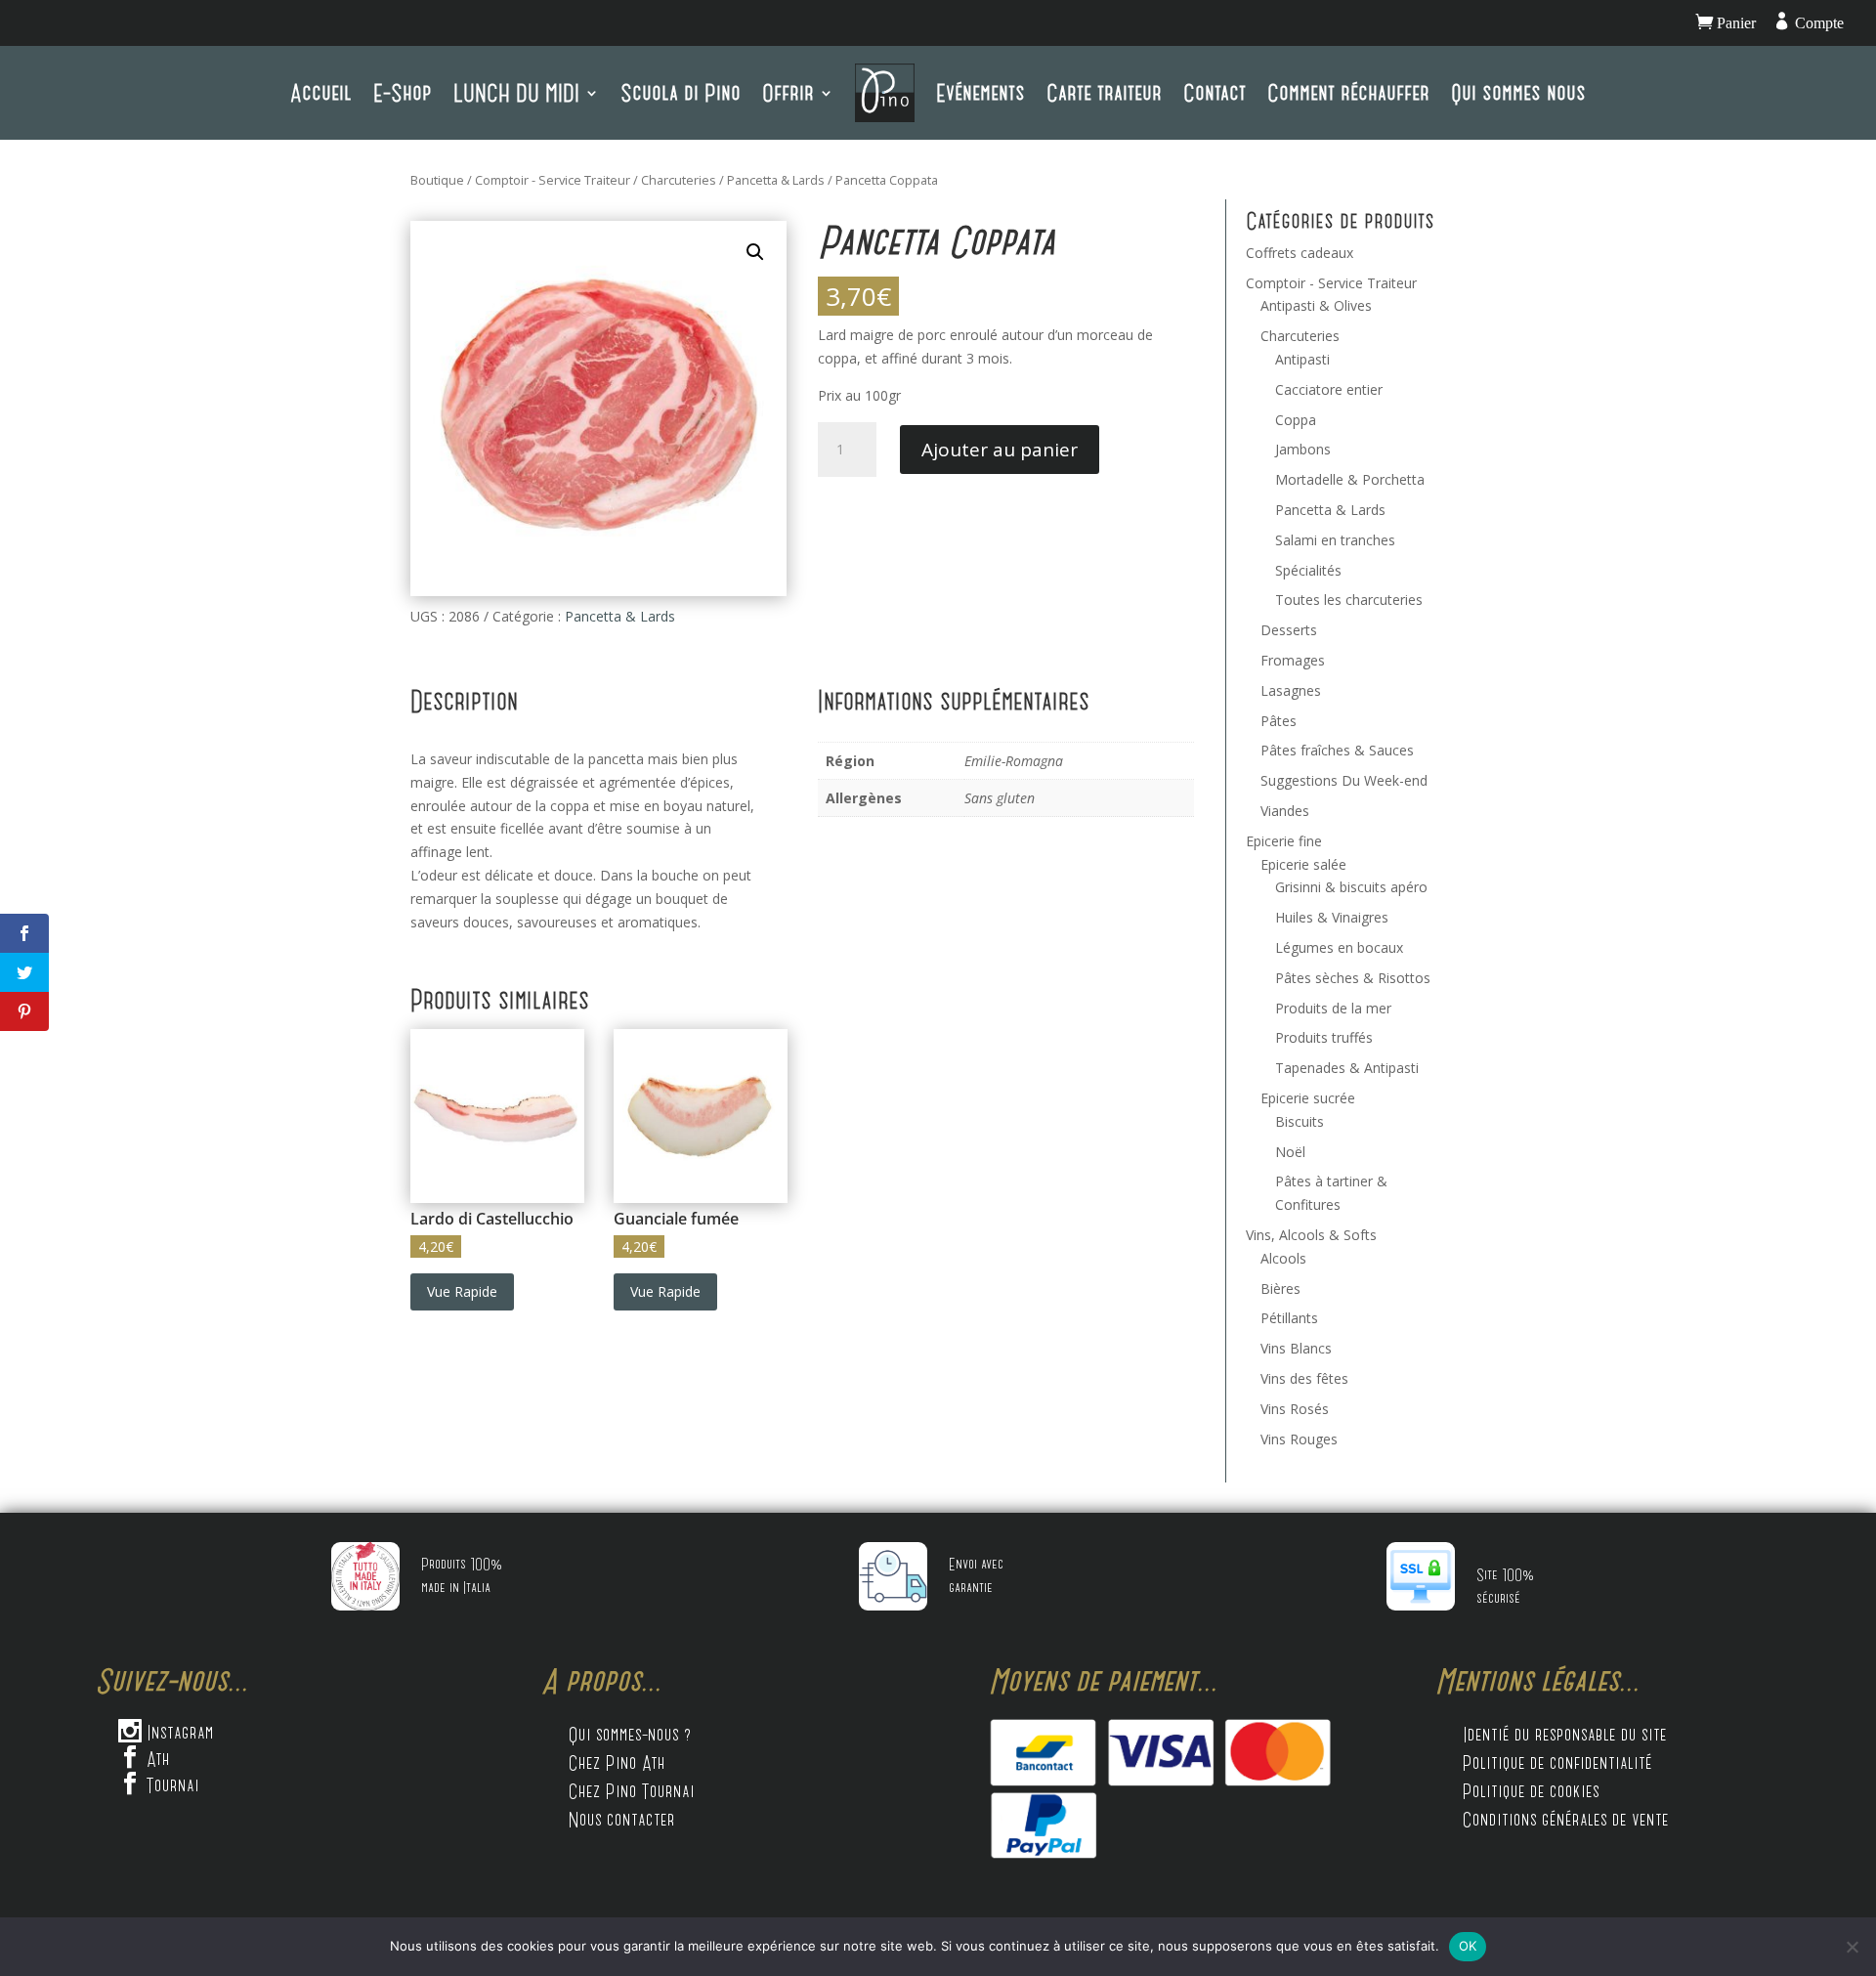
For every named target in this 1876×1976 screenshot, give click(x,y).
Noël (1290, 1152)
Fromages (1293, 660)
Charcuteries (679, 180)
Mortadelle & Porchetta (1350, 479)
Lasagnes (1291, 690)
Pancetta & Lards (776, 180)
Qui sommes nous (1518, 92)
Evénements (981, 92)
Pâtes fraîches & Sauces (1337, 750)
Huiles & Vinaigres (1332, 917)
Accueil (321, 92)
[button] (755, 252)
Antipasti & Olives (1316, 305)
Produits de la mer (1333, 1008)
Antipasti (1302, 359)
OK (1468, 1946)
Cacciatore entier (1329, 389)
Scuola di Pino (681, 92)
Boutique (437, 180)
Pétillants (1289, 1318)
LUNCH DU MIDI (516, 92)
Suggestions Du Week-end (1344, 780)
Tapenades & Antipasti (1347, 1068)
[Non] (1852, 1947)
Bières (1280, 1289)
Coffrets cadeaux (1300, 253)
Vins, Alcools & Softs (1311, 1235)
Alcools (1283, 1258)
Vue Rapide (462, 1291)
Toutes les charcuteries (1349, 600)
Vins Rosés (1295, 1409)
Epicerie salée (1303, 864)
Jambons (1303, 449)
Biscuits (1300, 1121)
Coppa (1296, 420)
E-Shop (403, 92)
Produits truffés (1324, 1037)
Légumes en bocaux (1339, 947)
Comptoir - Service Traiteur (553, 180)
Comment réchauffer (1348, 92)
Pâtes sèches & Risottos (1353, 978)
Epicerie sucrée (1308, 1098)
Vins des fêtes (1304, 1378)
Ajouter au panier (1000, 450)
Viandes (1285, 811)
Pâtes (1279, 721)
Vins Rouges (1299, 1439)
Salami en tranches (1335, 540)
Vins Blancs (1296, 1348)
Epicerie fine (1284, 841)
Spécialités (1308, 570)
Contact (1215, 92)
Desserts (1289, 630)
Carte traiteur (1104, 92)
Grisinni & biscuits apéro (1351, 887)
